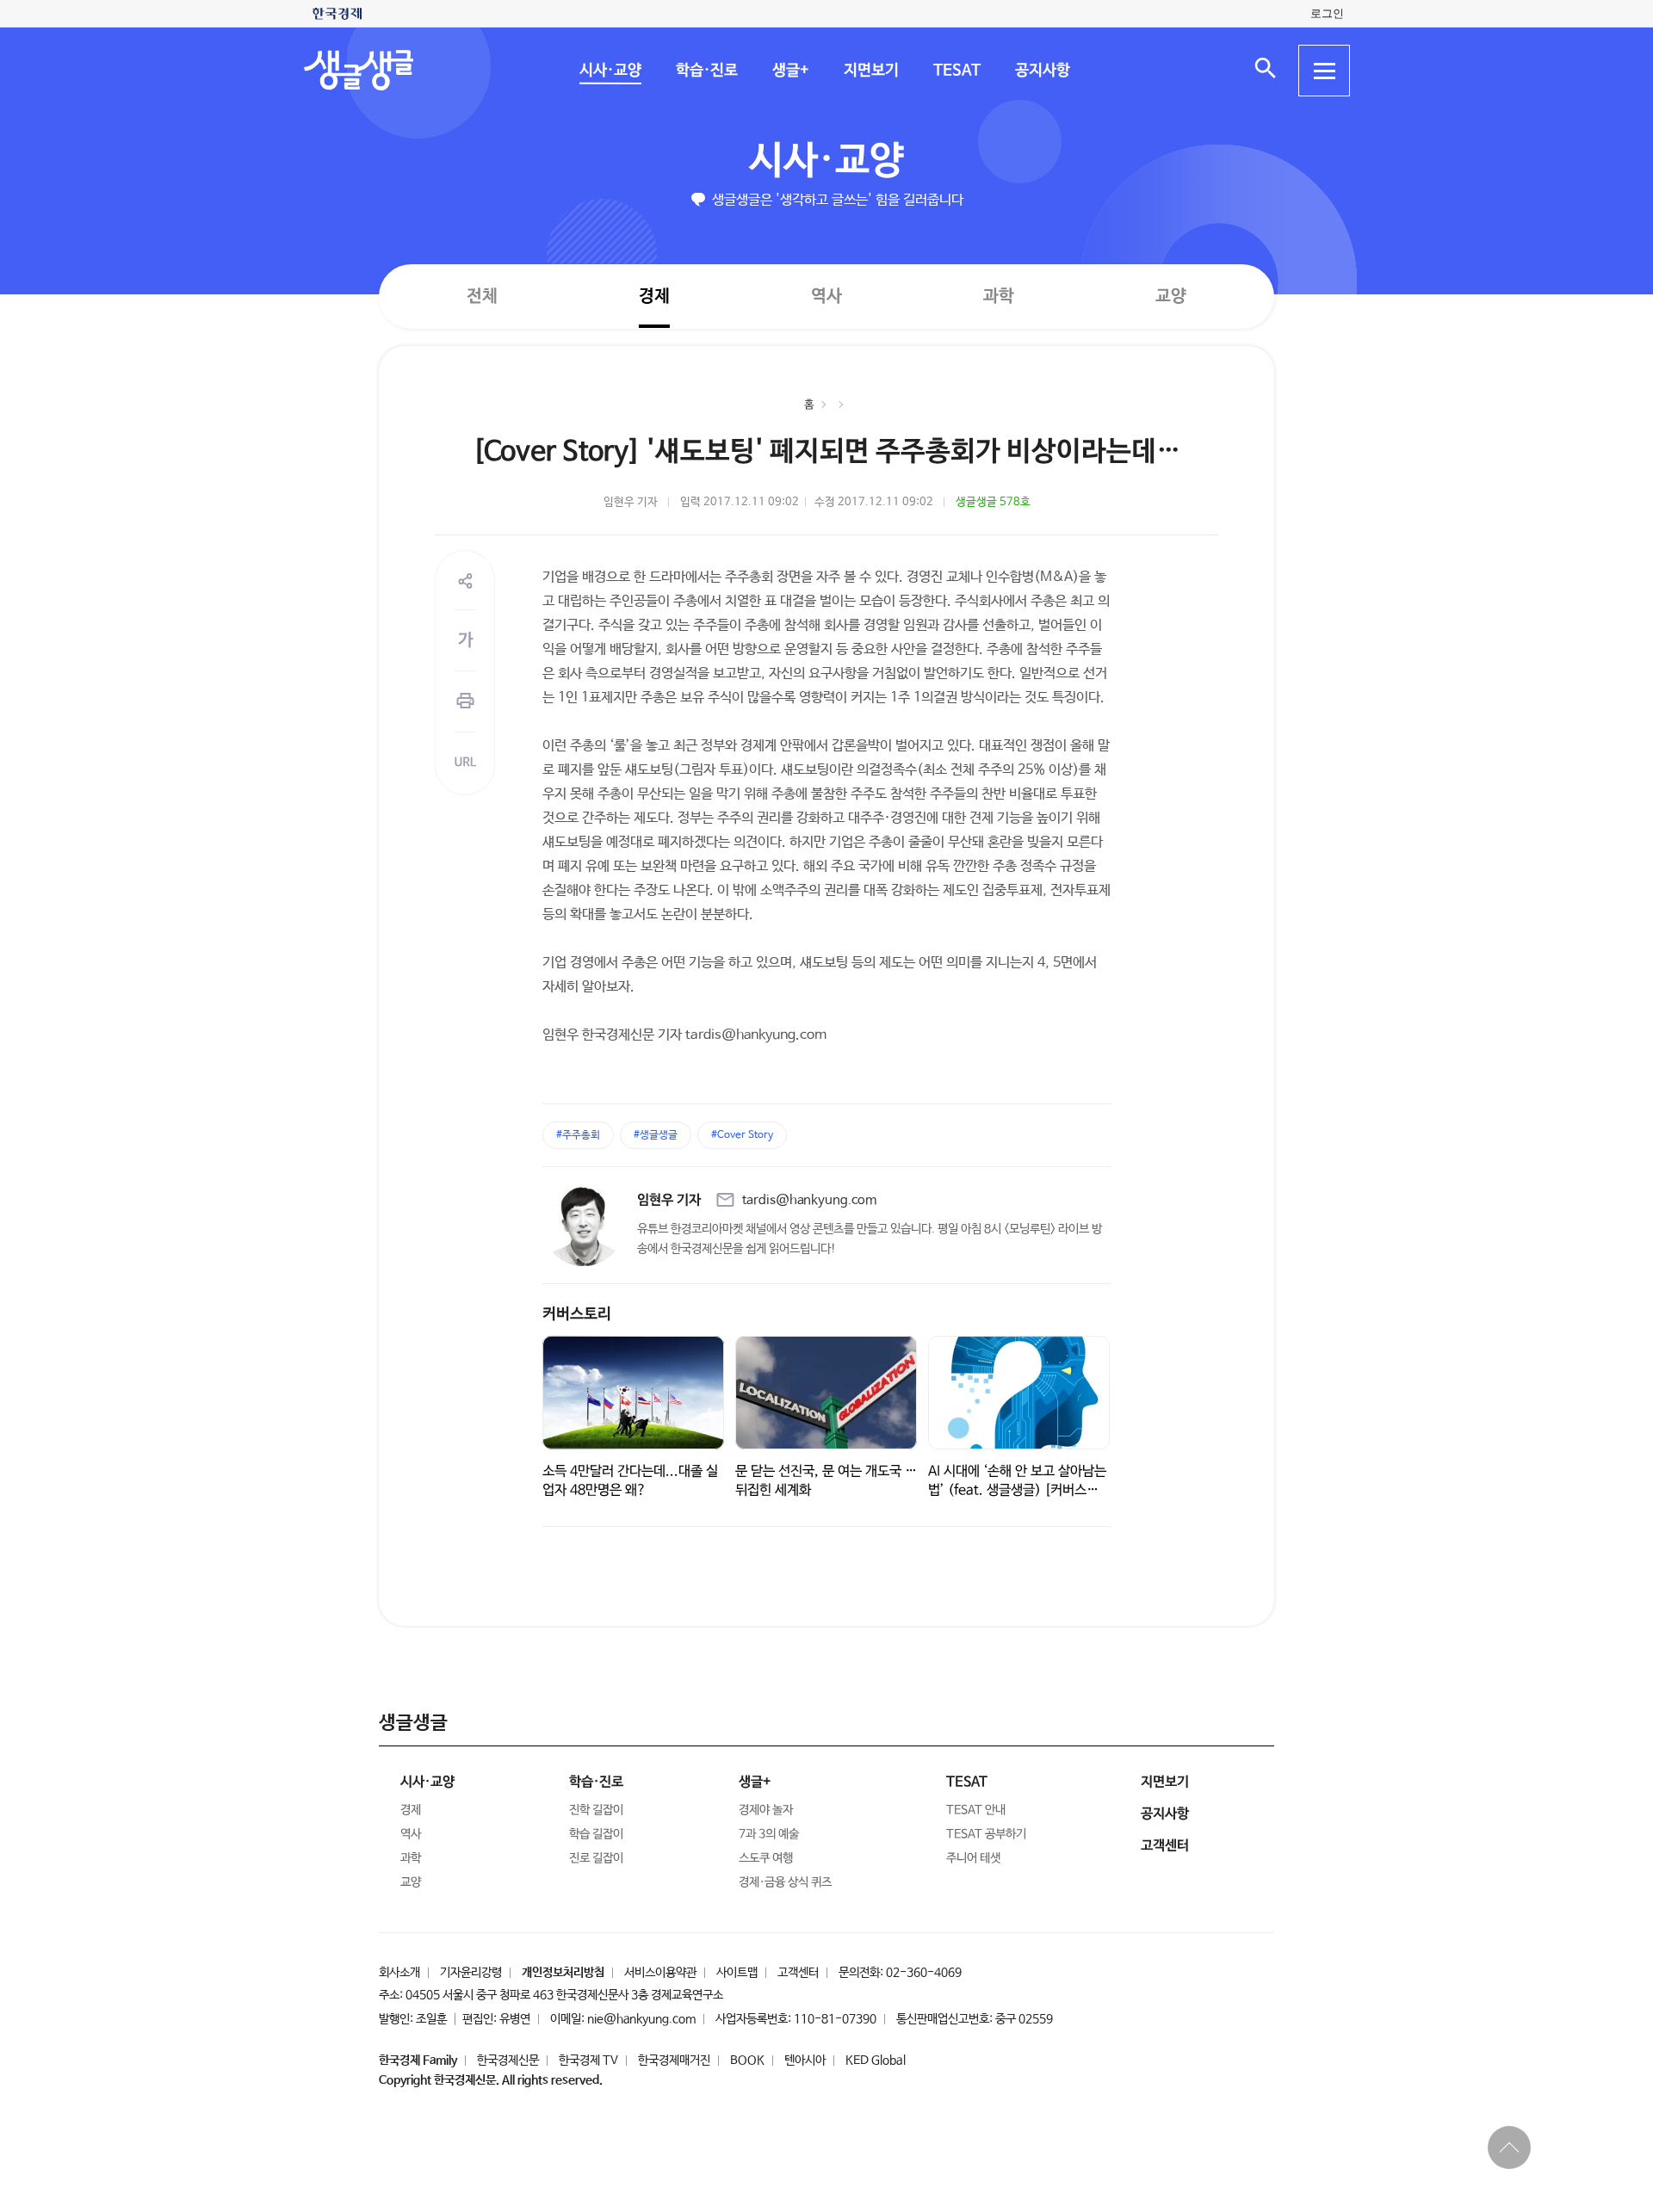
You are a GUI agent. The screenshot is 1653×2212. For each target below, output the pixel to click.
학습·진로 (706, 71)
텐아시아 (805, 2061)
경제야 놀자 (766, 1810)
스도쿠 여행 (766, 1858)
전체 (482, 296)
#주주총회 (578, 1135)
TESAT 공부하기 (986, 1834)
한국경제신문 (508, 2061)
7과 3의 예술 (769, 1834)
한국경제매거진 (674, 2061)
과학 (999, 297)
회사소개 (399, 1973)
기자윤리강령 (471, 1973)
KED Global (876, 2061)
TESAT (956, 71)
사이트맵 (737, 1973)
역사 (826, 296)
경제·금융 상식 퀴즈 (785, 1882)
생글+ (790, 71)
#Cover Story (742, 1135)
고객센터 (798, 1973)
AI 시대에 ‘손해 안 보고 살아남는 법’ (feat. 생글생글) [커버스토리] (1017, 1490)
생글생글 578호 (993, 502)
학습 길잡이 (596, 1834)
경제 (654, 296)
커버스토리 (577, 1314)
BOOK (747, 2061)
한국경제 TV (588, 2061)
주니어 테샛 (973, 1858)
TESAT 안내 (976, 1810)
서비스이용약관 (660, 1973)
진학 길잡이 (596, 1810)
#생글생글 (656, 1135)
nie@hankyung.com (641, 2019)
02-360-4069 (924, 1973)
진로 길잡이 (596, 1858)
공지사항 (1042, 71)
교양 (1171, 297)
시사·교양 (610, 71)
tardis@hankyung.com (809, 1200)
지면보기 (870, 71)
